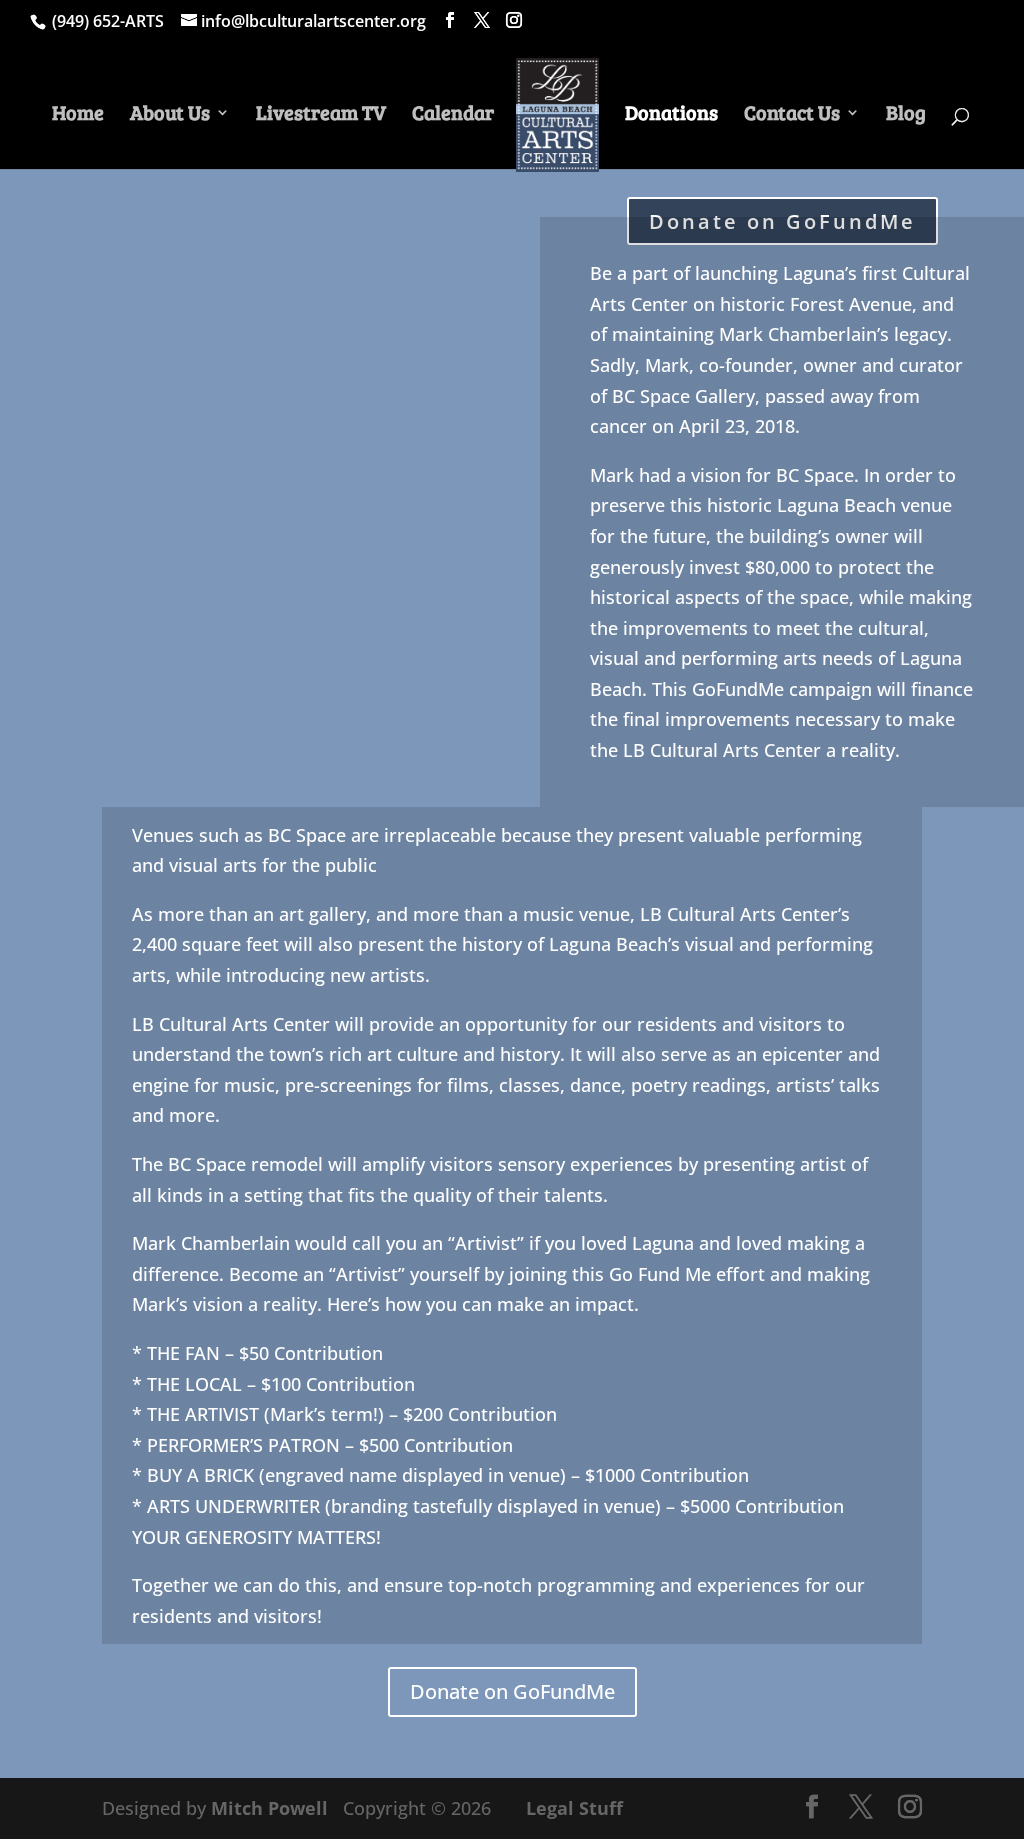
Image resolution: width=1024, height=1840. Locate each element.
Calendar (453, 115)
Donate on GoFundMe (512, 1691)
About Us (170, 115)
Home (78, 115)
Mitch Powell (272, 1808)
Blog (906, 115)
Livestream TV (321, 115)
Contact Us (792, 115)
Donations (671, 115)
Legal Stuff (574, 1808)
